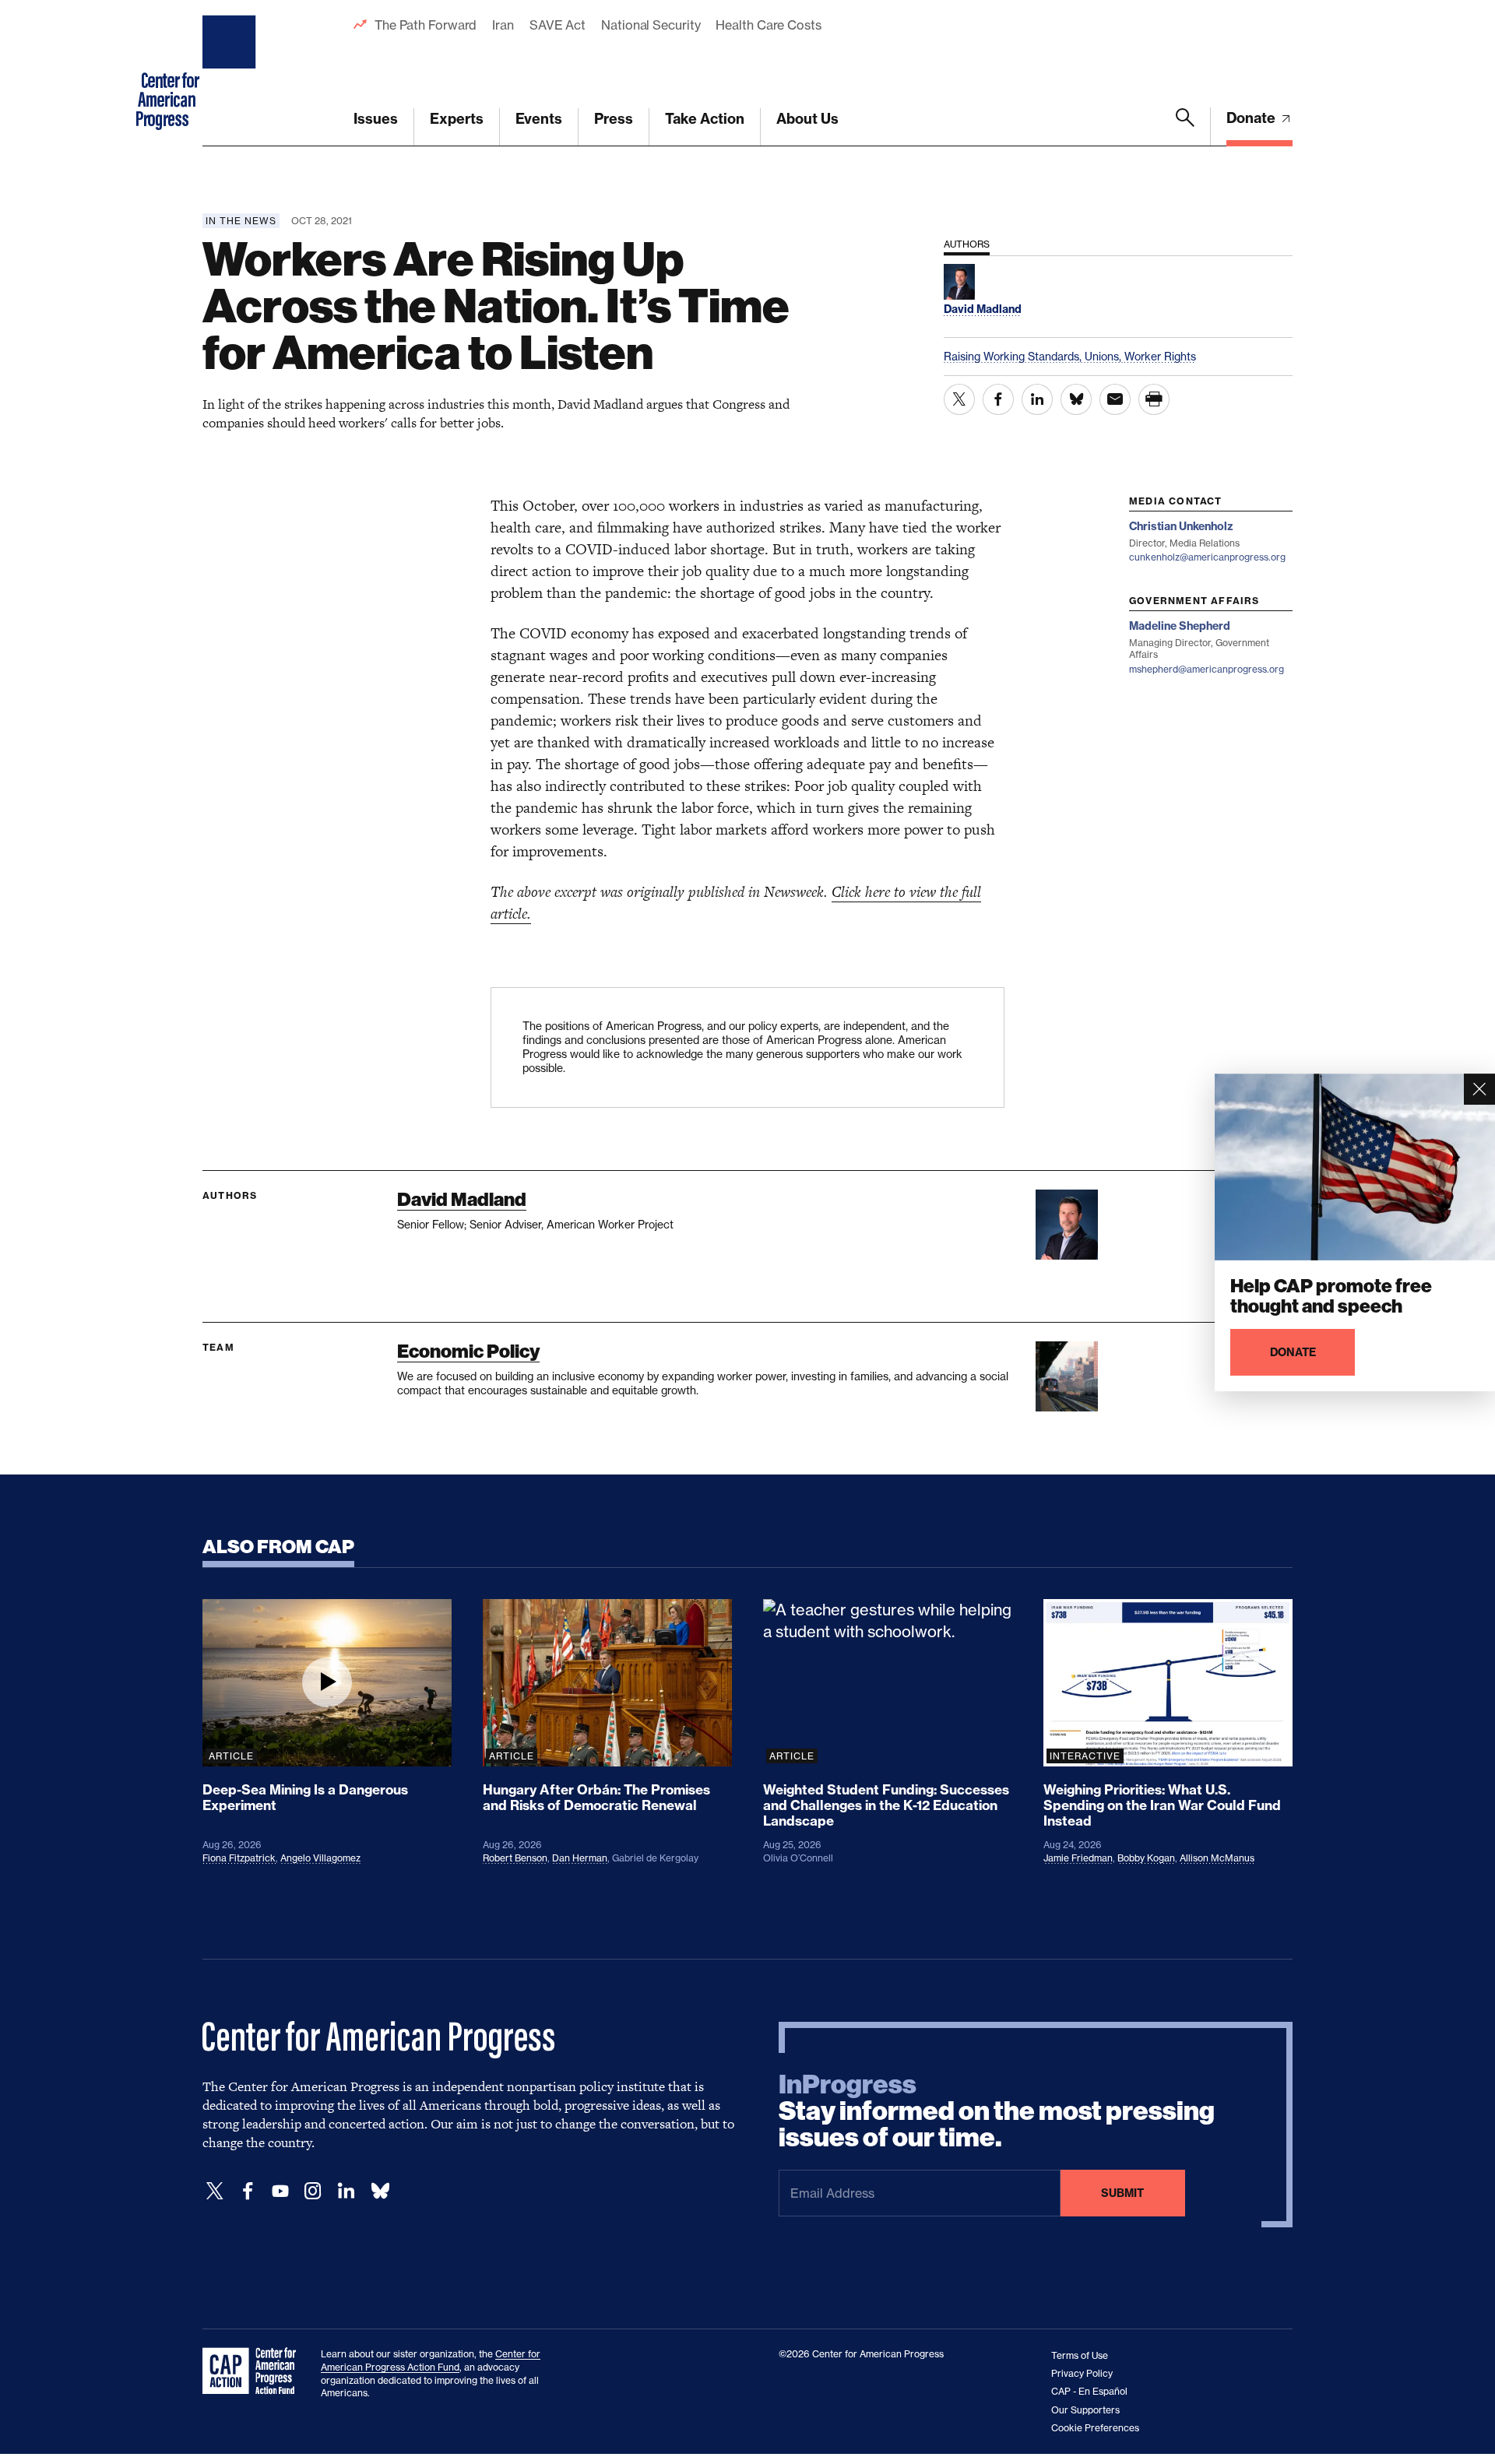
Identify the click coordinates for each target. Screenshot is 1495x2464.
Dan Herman (580, 1858)
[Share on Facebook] (998, 399)
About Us (807, 119)
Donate (1252, 118)
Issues (376, 119)
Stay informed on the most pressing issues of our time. (997, 2111)
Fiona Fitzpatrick (239, 1858)
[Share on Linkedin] (1037, 399)
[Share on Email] (1115, 399)
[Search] (1185, 127)
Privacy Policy (1082, 2373)
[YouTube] (280, 2191)
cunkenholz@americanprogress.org (1207, 557)
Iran (503, 25)
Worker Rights (1160, 356)
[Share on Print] (1154, 399)
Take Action (705, 119)
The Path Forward (426, 25)
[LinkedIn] (346, 2191)
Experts (457, 119)
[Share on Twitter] (959, 399)
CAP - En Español (1089, 2391)
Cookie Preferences (1095, 2428)
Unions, (1105, 356)
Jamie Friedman (1078, 1858)
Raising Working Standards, (1014, 356)
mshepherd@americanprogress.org (1207, 669)
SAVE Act (558, 25)
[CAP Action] (254, 2371)
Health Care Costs (768, 25)
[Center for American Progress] (231, 73)
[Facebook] (248, 2191)
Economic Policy (468, 1351)
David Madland (462, 1199)
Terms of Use (1080, 2355)
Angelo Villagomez (320, 1858)
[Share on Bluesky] (1076, 399)
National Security (651, 25)
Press (614, 119)
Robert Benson (515, 1858)
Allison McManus (1217, 1858)
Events (539, 119)
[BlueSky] (380, 2191)
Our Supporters (1085, 2410)
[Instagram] (313, 2191)
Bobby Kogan (1146, 1858)
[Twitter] (215, 2191)
